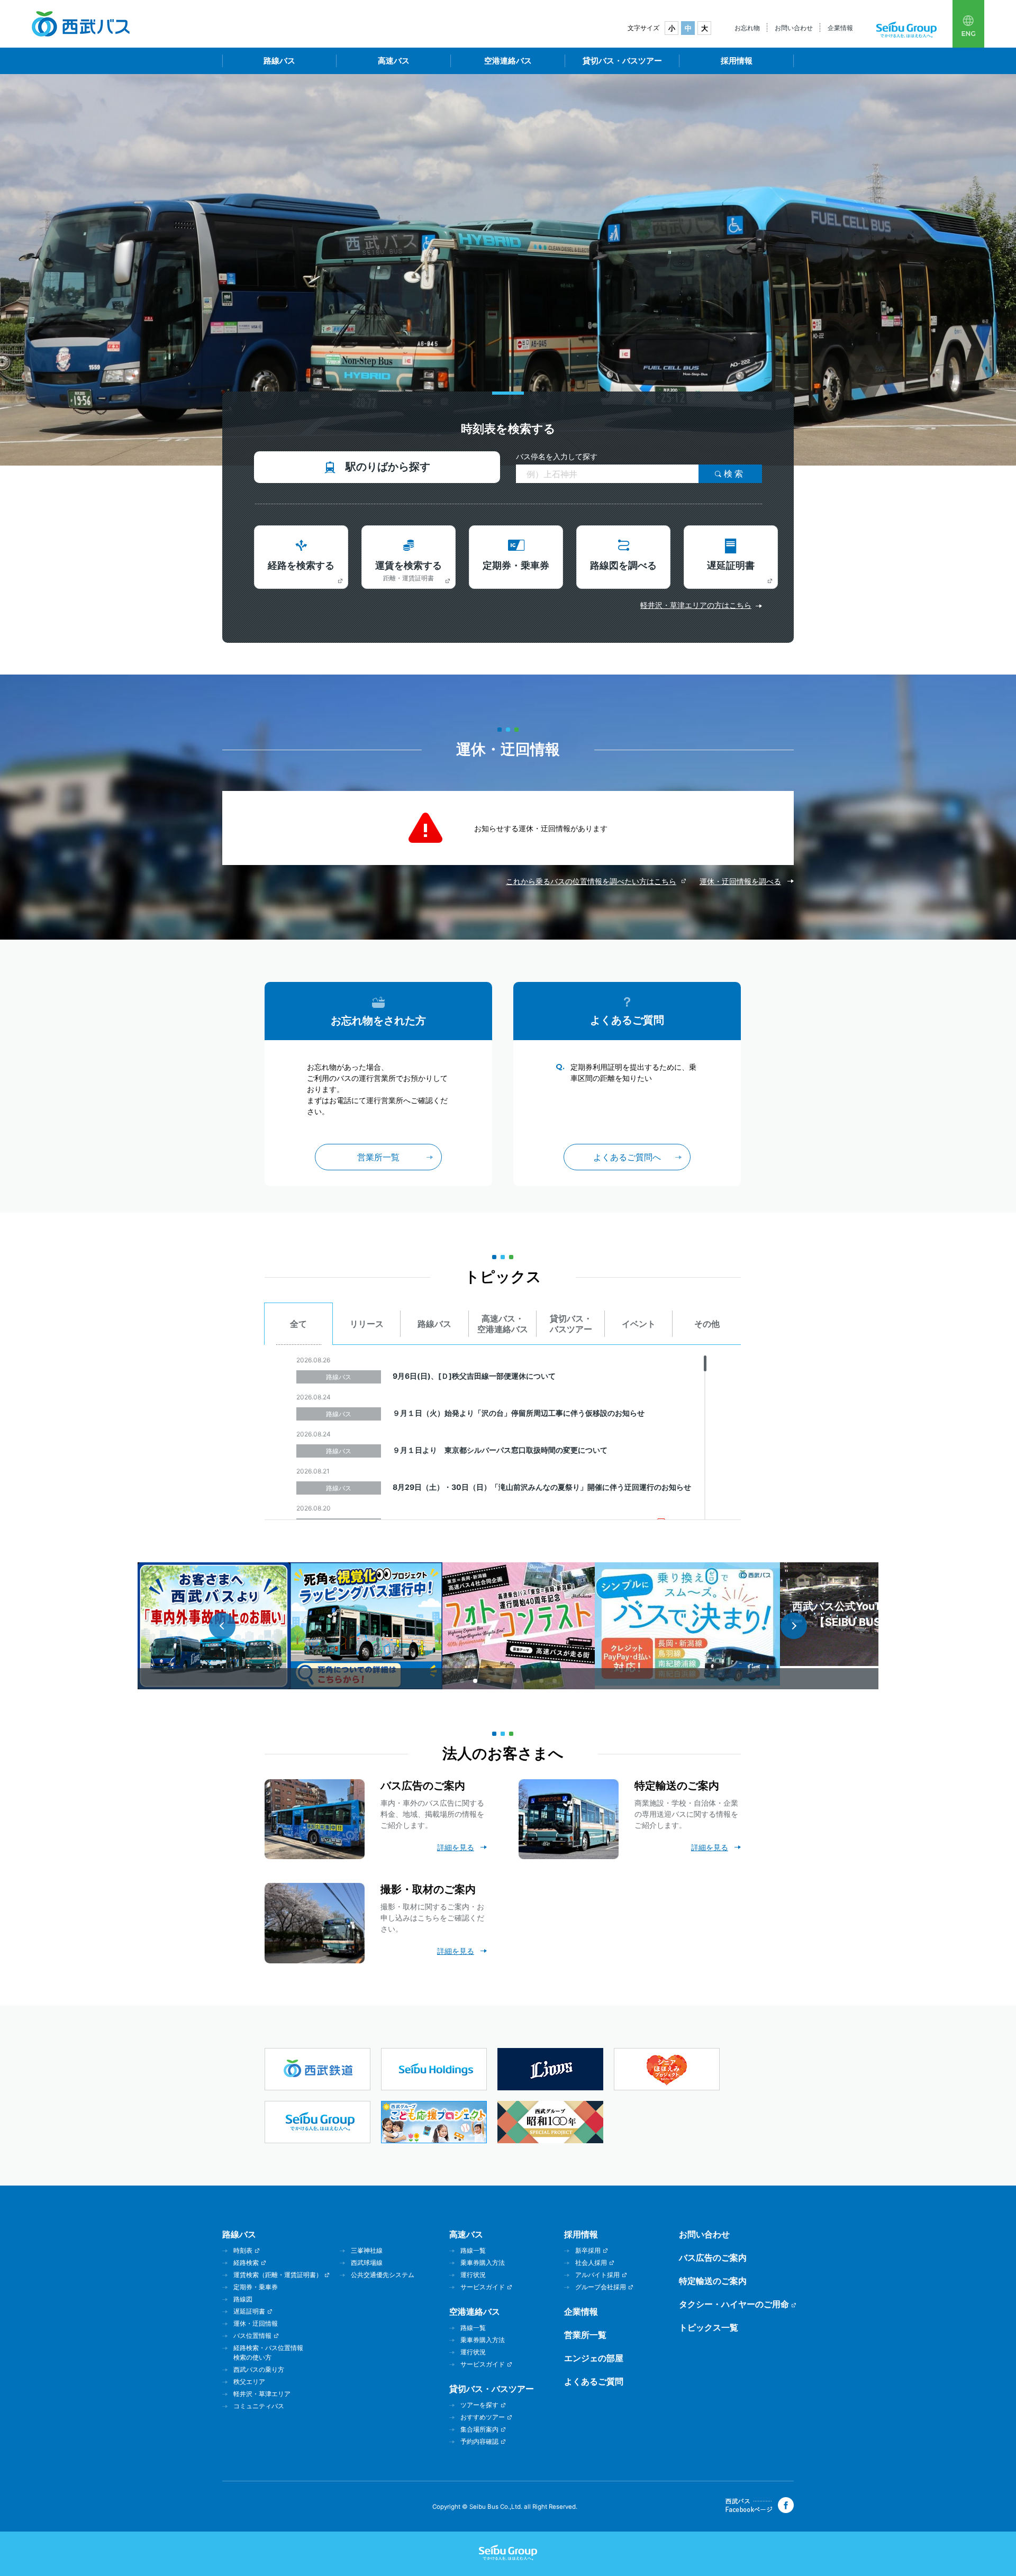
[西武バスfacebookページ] (760, 2510)
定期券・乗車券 (516, 565)
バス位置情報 (252, 2336)
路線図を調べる (623, 565)
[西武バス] (81, 34)
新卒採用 (588, 2250)
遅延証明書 (731, 565)
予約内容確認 (479, 2441)
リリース (367, 1324)
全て (298, 1324)
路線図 (243, 2299)
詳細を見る (456, 1847)
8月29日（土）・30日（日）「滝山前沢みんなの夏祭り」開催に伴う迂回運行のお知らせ (542, 1487)
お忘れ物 (747, 28)
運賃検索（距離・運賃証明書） (278, 2275)
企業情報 (840, 28)
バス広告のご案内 (713, 2258)
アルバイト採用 (597, 2275)
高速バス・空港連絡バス (503, 1324)
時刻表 (243, 2250)
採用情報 (737, 61)
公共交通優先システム (383, 2275)
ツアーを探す (479, 2405)
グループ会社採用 (601, 2287)
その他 (707, 1324)
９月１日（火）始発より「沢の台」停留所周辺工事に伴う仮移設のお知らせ (519, 1413)
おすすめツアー (483, 2417)
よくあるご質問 (594, 2381)
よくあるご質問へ (627, 1157)
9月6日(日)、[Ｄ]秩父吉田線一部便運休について (474, 1376)
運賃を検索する (409, 571)
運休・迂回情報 (256, 2323)
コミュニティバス (259, 2406)
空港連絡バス (508, 61)
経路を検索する (301, 565)
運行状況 (473, 2275)
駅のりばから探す (388, 467)
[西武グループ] (906, 35)
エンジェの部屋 (594, 2358)
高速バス (394, 61)
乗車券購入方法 (483, 2263)
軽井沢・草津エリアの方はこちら (696, 605)
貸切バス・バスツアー (622, 61)
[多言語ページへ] (968, 24)
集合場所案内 (479, 2429)
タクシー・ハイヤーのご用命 (734, 2304)
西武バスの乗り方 (259, 2369)
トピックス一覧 (709, 2327)
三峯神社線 (367, 2250)
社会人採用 (591, 2263)
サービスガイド (483, 2287)
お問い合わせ (794, 28)
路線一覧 (473, 2250)
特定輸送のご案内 (713, 2281)
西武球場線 (367, 2263)
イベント (639, 1324)
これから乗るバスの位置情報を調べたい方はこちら (591, 881)
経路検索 (246, 2263)
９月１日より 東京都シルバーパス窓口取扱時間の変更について (500, 1450)
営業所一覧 (378, 1157)
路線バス (279, 61)
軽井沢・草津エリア (262, 2394)
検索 (735, 474)
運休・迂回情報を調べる (740, 881)
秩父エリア (249, 2382)
